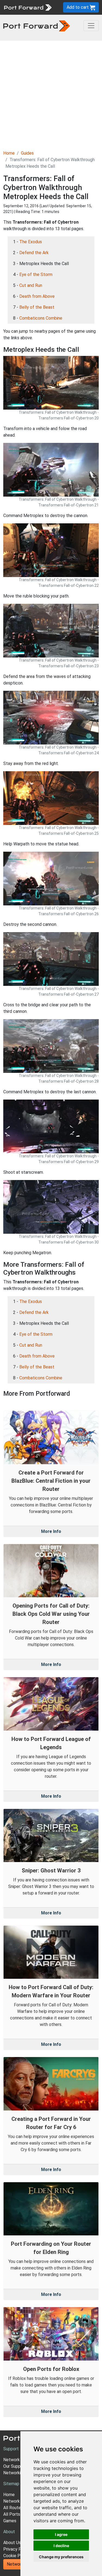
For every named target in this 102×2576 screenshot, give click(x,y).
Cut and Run (31, 285)
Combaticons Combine (41, 318)
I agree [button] (61, 2534)
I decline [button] (61, 2546)
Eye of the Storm (36, 274)
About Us (12, 2543)
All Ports (12, 2514)
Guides (27, 153)
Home (9, 153)
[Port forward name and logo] (28, 7)
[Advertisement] (51, 94)
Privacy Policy (17, 2549)
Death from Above (37, 296)
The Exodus (31, 242)
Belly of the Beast (37, 307)
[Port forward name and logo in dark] (37, 25)
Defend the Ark (34, 253)
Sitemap (11, 2484)
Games (10, 2521)
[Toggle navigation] (91, 26)
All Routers (14, 2508)
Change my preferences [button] (61, 2557)
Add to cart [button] (78, 7)
